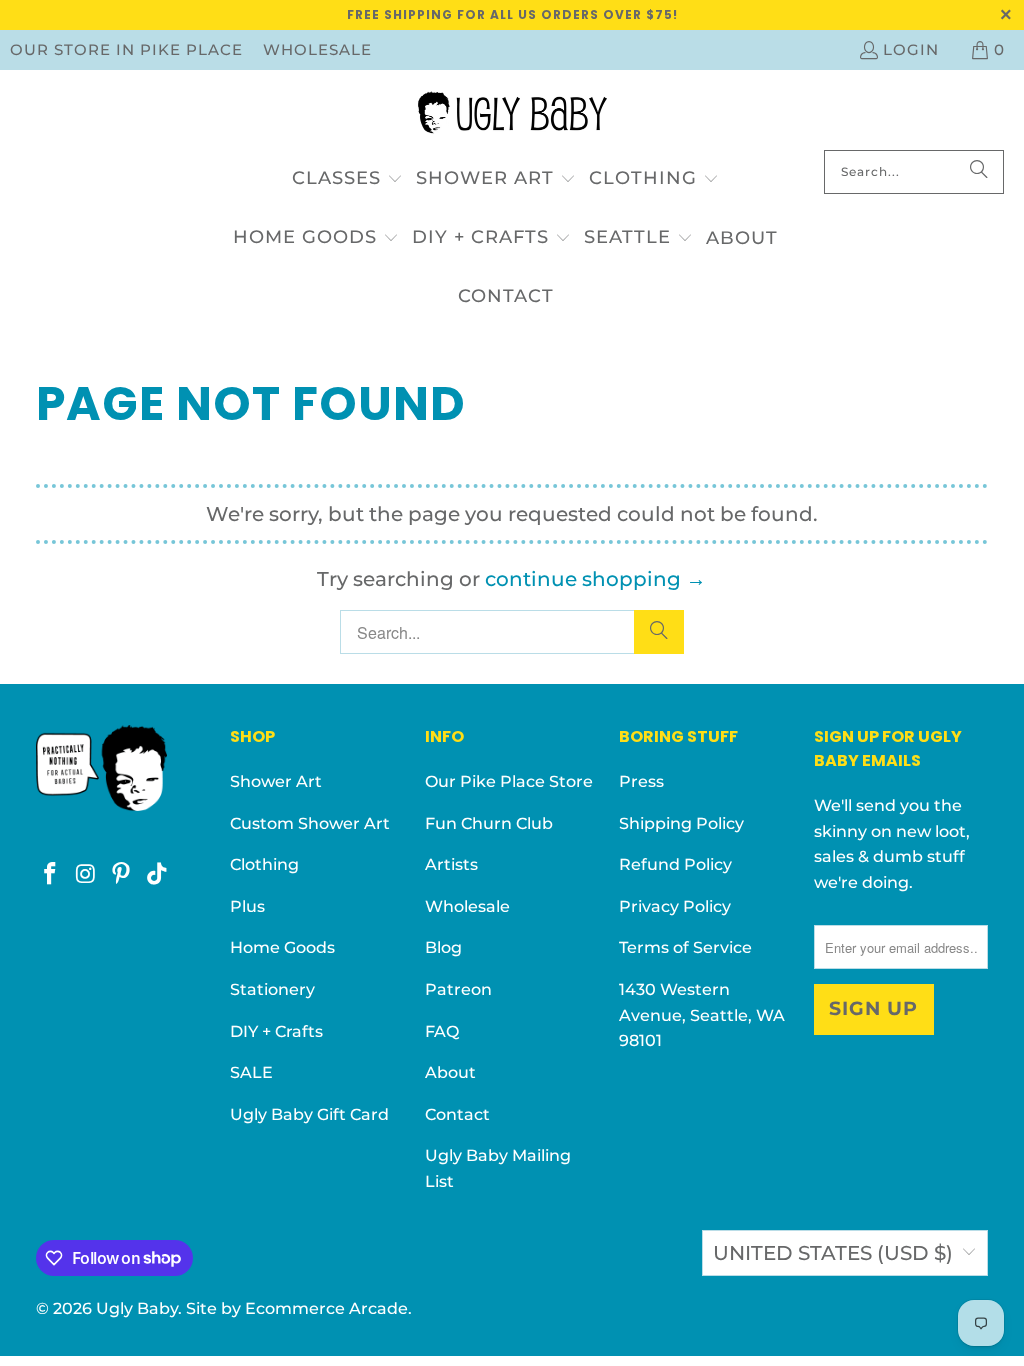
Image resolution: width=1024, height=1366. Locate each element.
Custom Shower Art (310, 823)
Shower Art (276, 781)
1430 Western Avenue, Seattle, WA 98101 (702, 1015)
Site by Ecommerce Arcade (297, 1308)
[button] (347, 179)
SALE (251, 1072)
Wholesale (317, 49)
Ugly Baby (137, 1308)
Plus (247, 906)
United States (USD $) (833, 1253)
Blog (443, 947)
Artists (451, 864)
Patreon (458, 989)
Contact (457, 1114)
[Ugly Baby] (512, 115)
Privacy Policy (675, 906)
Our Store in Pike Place (126, 49)
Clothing (264, 864)
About (450, 1072)
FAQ (442, 1031)
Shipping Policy (681, 823)
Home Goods (282, 947)
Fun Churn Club (489, 823)
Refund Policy (675, 864)
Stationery (272, 989)
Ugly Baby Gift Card (309, 1114)
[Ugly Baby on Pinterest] (122, 875)
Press (641, 781)
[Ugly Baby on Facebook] (51, 875)
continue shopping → (595, 579)
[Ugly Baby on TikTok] (158, 875)
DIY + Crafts (276, 1031)
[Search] (979, 172)
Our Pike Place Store (509, 781)
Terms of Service (685, 947)
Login (911, 49)
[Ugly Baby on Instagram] (86, 875)
